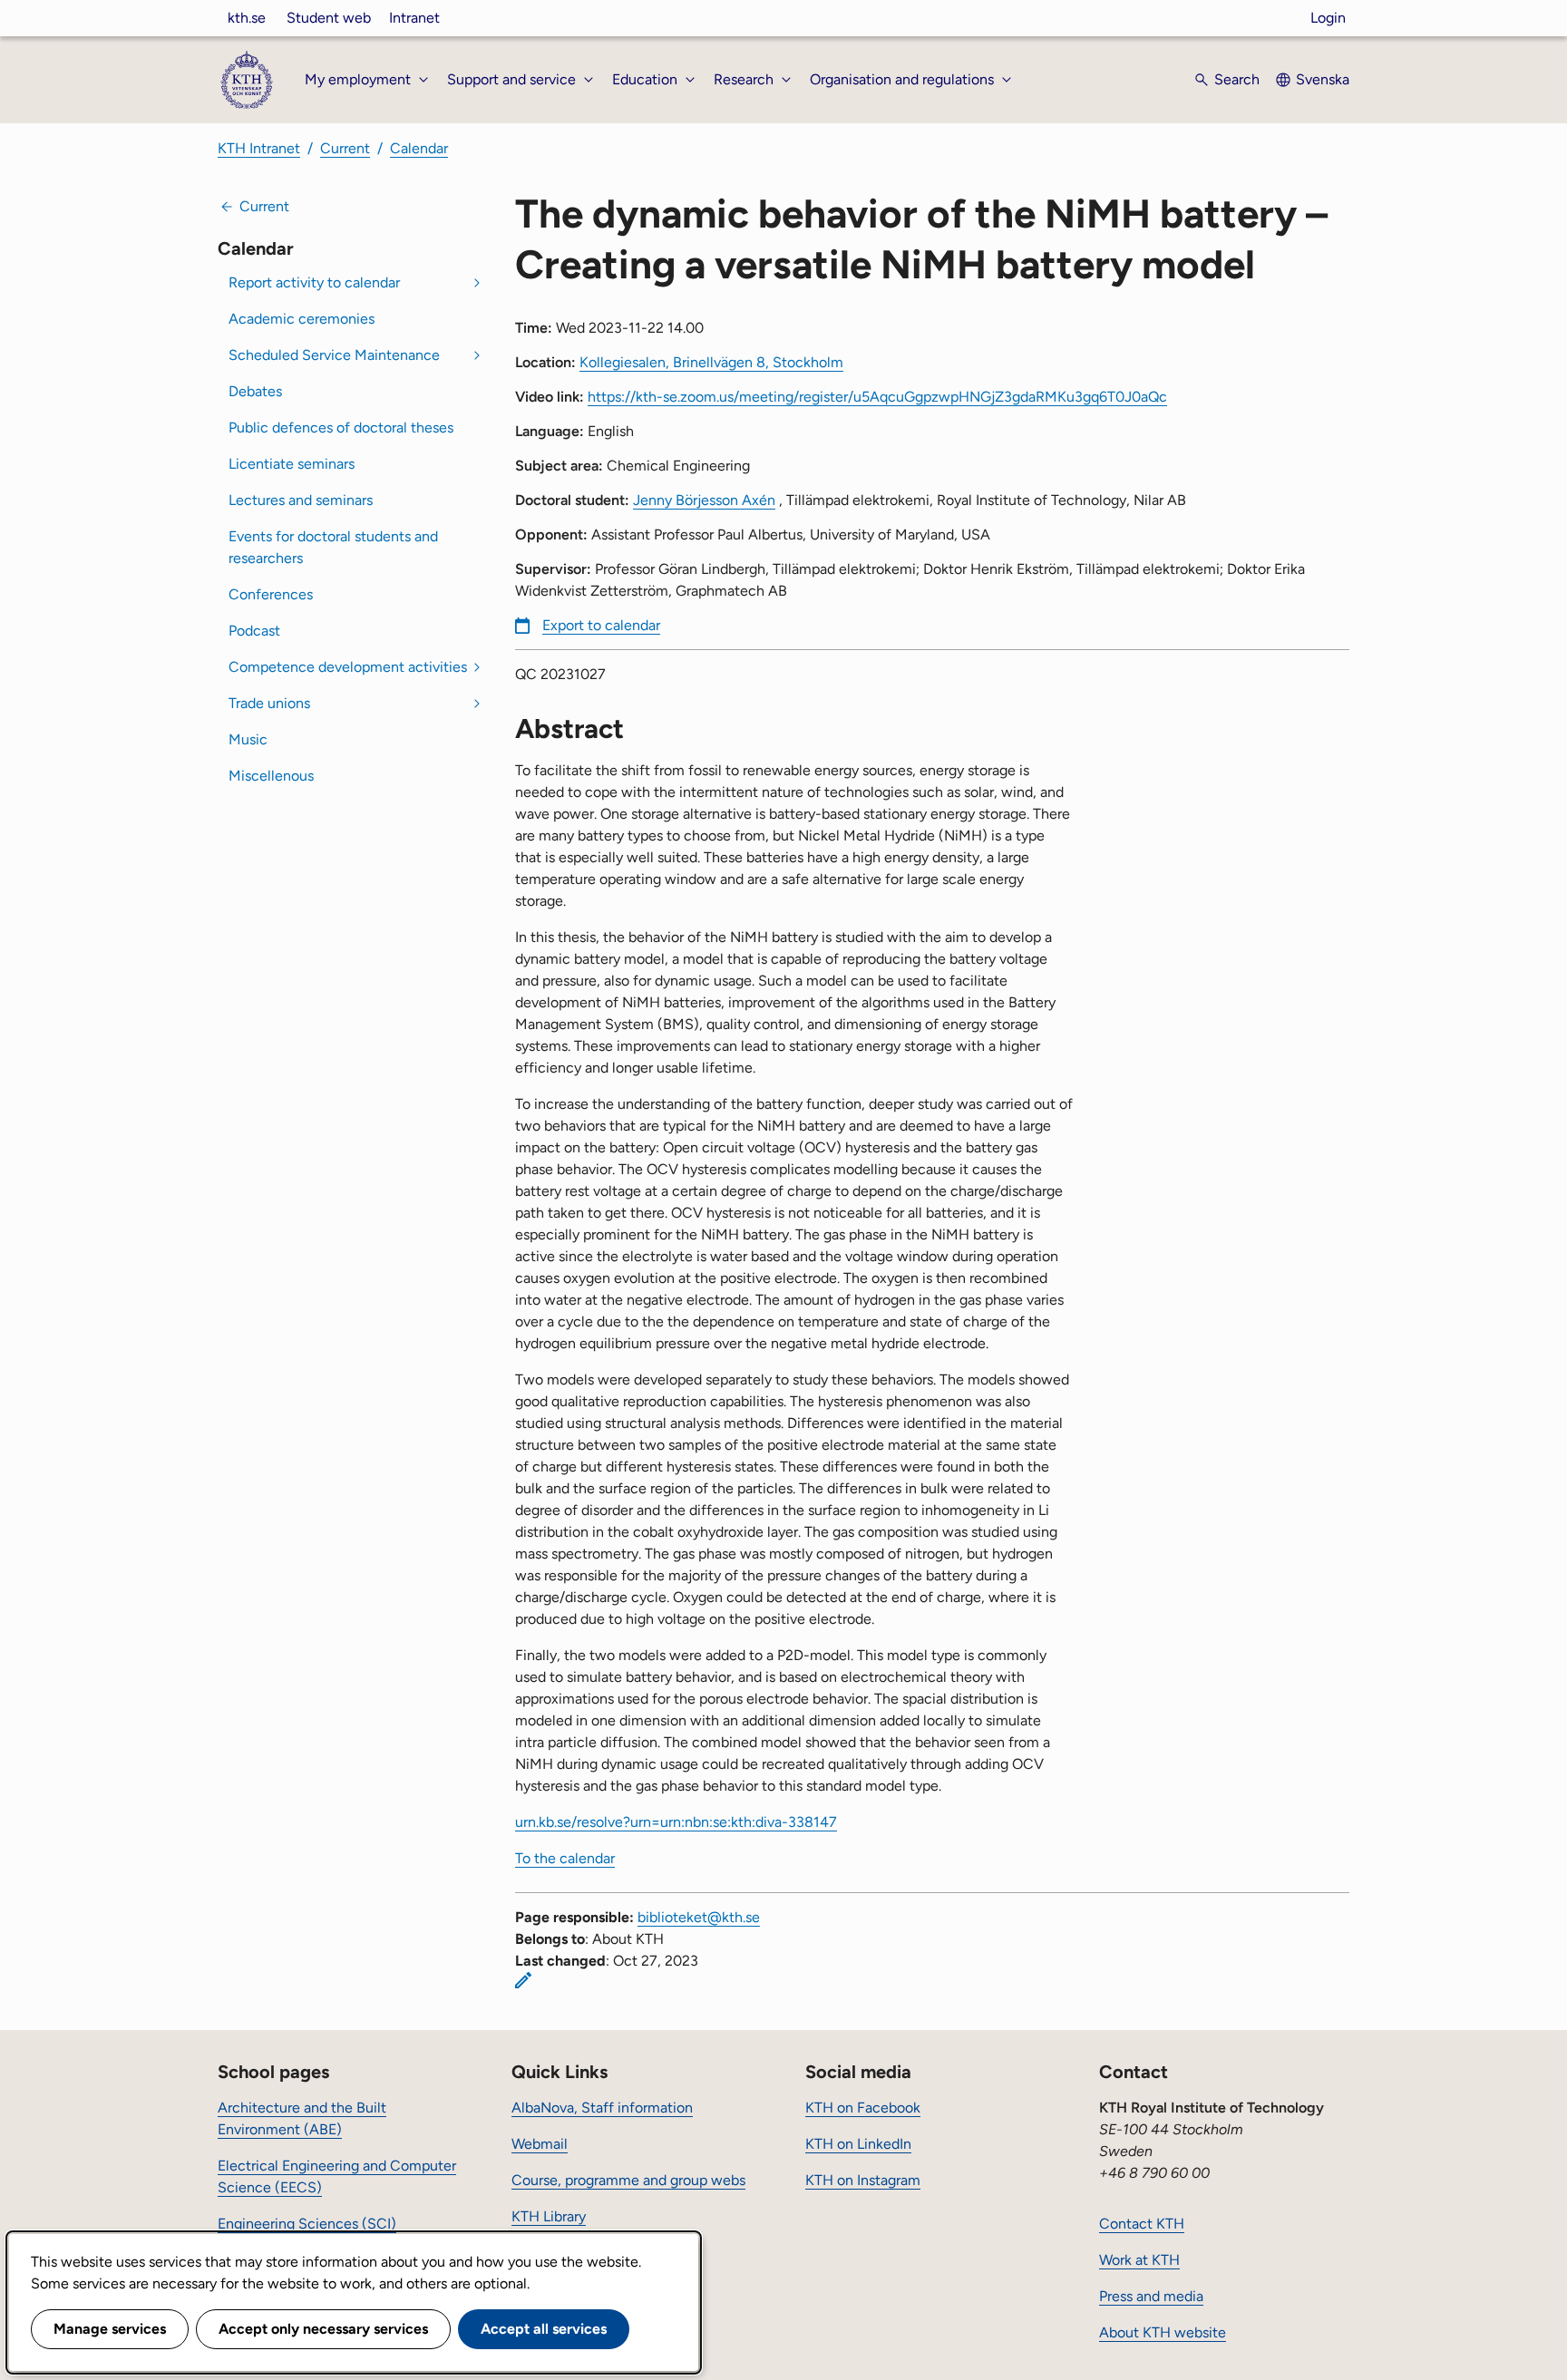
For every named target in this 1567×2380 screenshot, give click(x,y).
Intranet (414, 18)
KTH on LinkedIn (858, 2144)
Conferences (271, 594)
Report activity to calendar (314, 282)
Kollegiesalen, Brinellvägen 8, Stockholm (711, 362)
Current (345, 148)
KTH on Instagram (863, 2180)
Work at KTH (1139, 2260)
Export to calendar (601, 625)
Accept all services (544, 2329)
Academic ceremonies (302, 319)
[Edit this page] (523, 1980)
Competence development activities (348, 667)
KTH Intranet (259, 148)
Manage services (110, 2329)
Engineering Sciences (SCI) (307, 2224)
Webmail (540, 2144)
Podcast (254, 631)
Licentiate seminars (292, 464)
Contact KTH (1142, 2224)
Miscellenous (271, 776)
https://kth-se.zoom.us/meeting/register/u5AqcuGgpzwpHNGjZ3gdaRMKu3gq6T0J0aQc (877, 397)
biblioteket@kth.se (699, 1917)
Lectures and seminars (301, 500)
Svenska (1323, 79)
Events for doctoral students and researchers (333, 547)
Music (248, 739)
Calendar (419, 148)
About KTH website (1163, 2332)
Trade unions (269, 703)
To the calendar (565, 1858)
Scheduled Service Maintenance (334, 355)
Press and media (1151, 2296)
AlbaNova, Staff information (602, 2108)
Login (1328, 18)
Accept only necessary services (323, 2329)
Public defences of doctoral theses (341, 427)
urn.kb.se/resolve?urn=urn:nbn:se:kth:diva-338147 (676, 1822)
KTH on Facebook (863, 2108)
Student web (329, 18)
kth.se (247, 18)
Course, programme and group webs (628, 2180)
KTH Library (549, 2216)
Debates (255, 391)
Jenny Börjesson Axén (704, 500)
